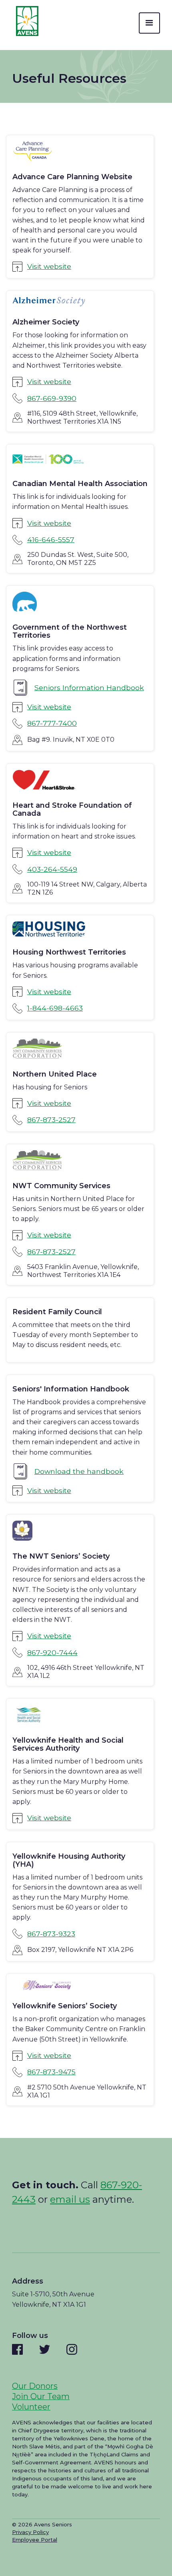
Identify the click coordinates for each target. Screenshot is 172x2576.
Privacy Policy (30, 2532)
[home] (25, 21)
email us (70, 2199)
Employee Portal (35, 2540)
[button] (149, 23)
